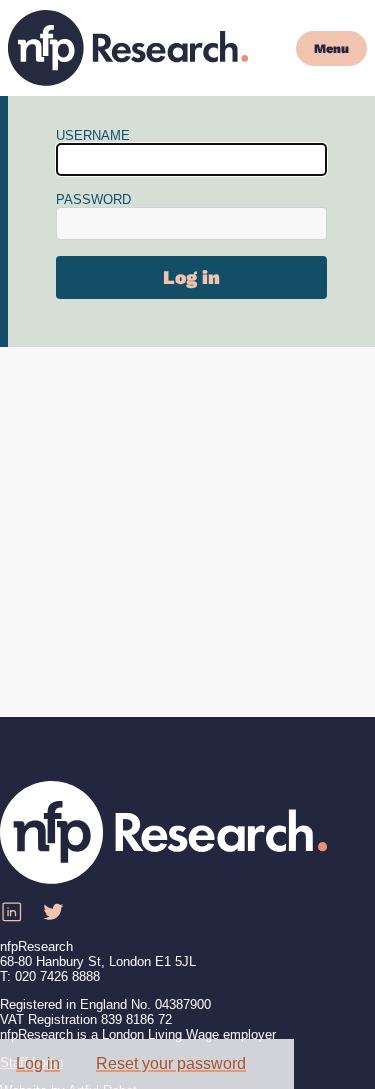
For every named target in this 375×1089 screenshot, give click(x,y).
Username (93, 135)
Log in (38, 1063)
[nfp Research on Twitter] (53, 912)
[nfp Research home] (128, 48)
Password (93, 199)
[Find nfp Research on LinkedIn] (11, 912)
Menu (331, 48)
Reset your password (171, 1063)
